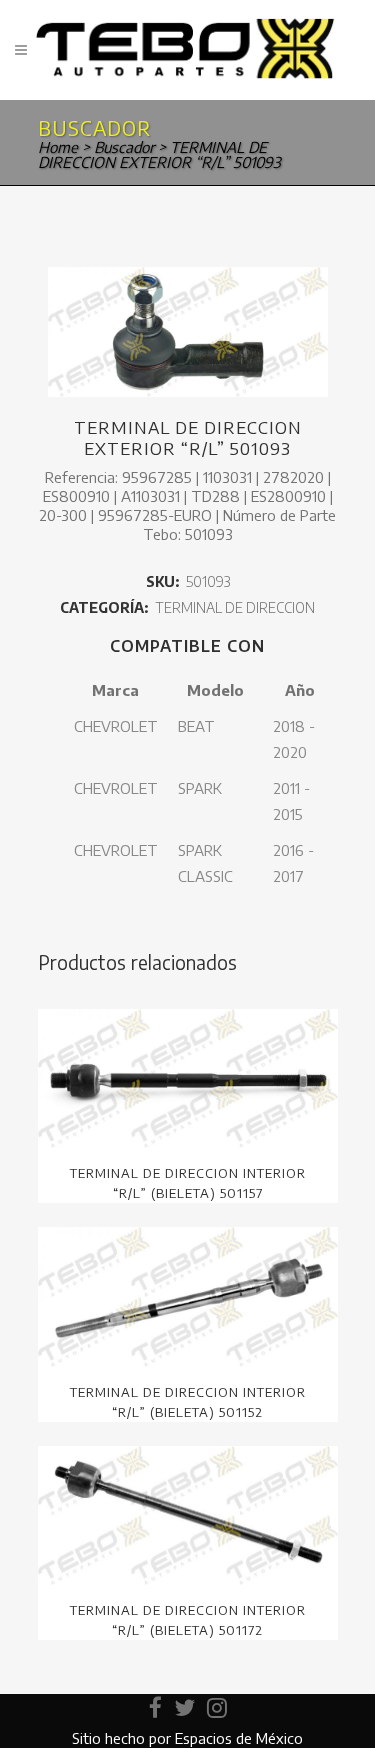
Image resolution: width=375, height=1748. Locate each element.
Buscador (124, 147)
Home (58, 147)
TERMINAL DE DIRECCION (235, 607)
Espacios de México (239, 1738)
